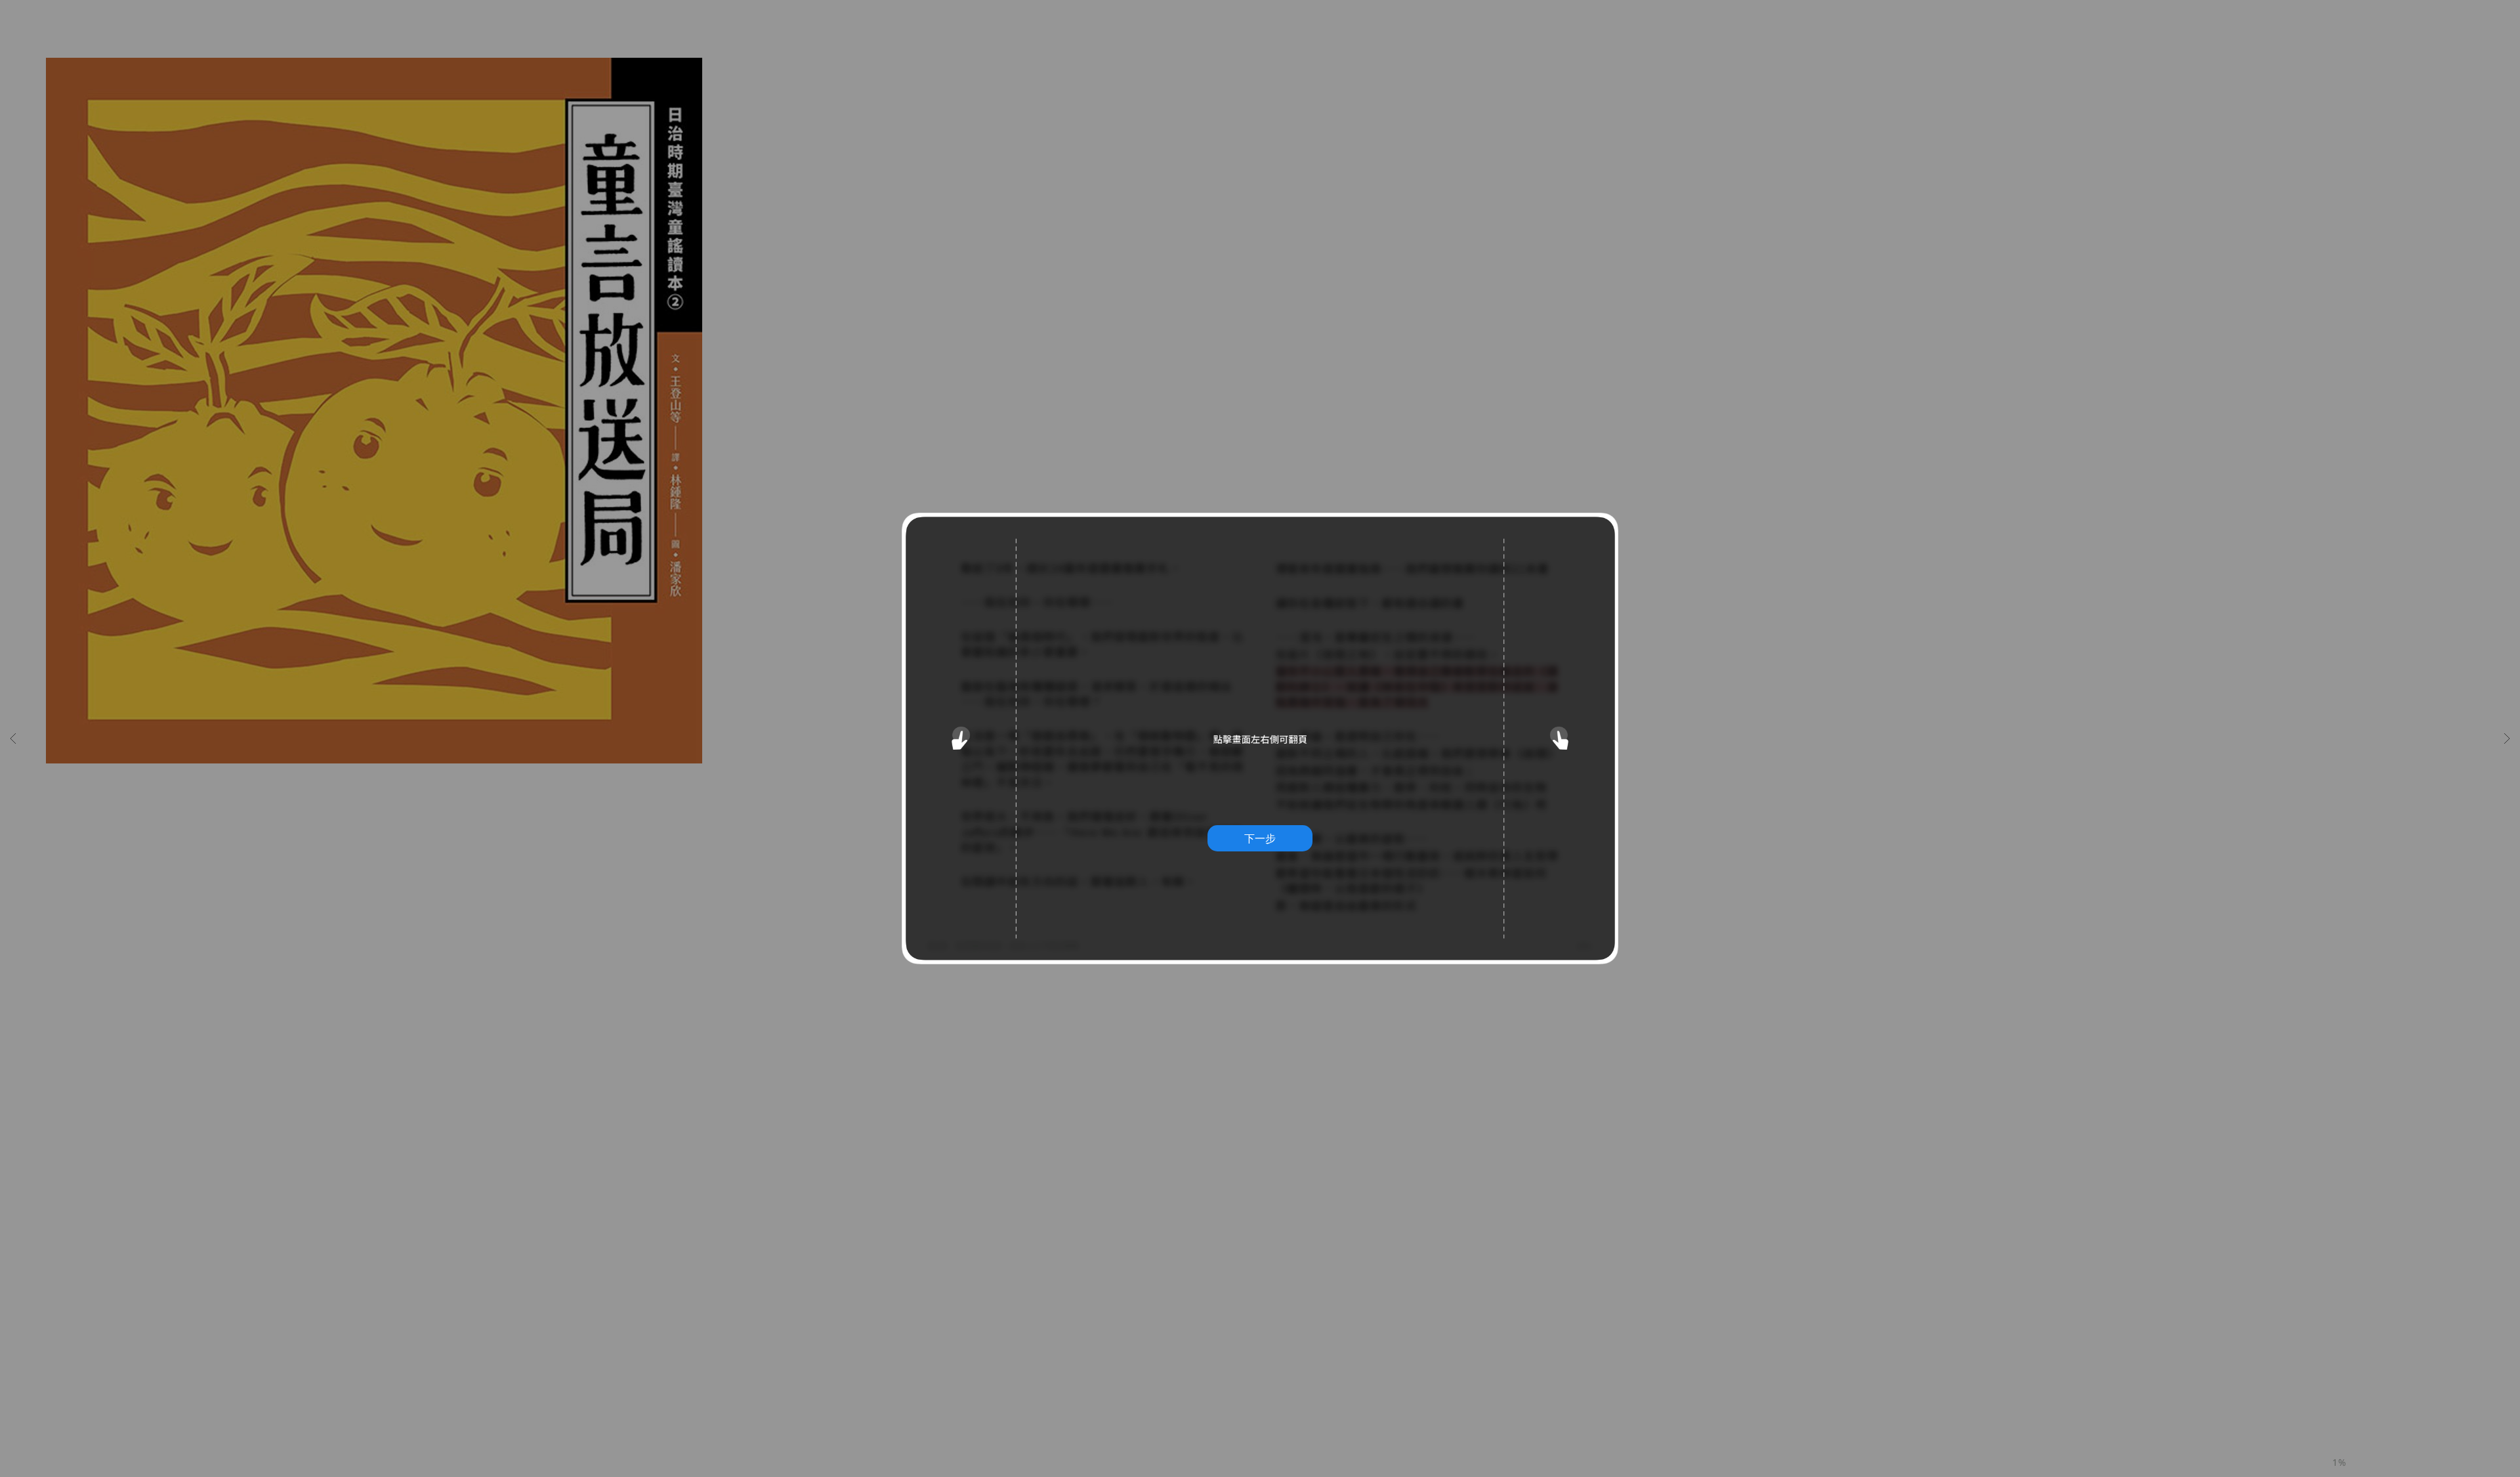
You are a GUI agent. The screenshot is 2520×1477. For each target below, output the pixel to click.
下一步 (1260, 838)
